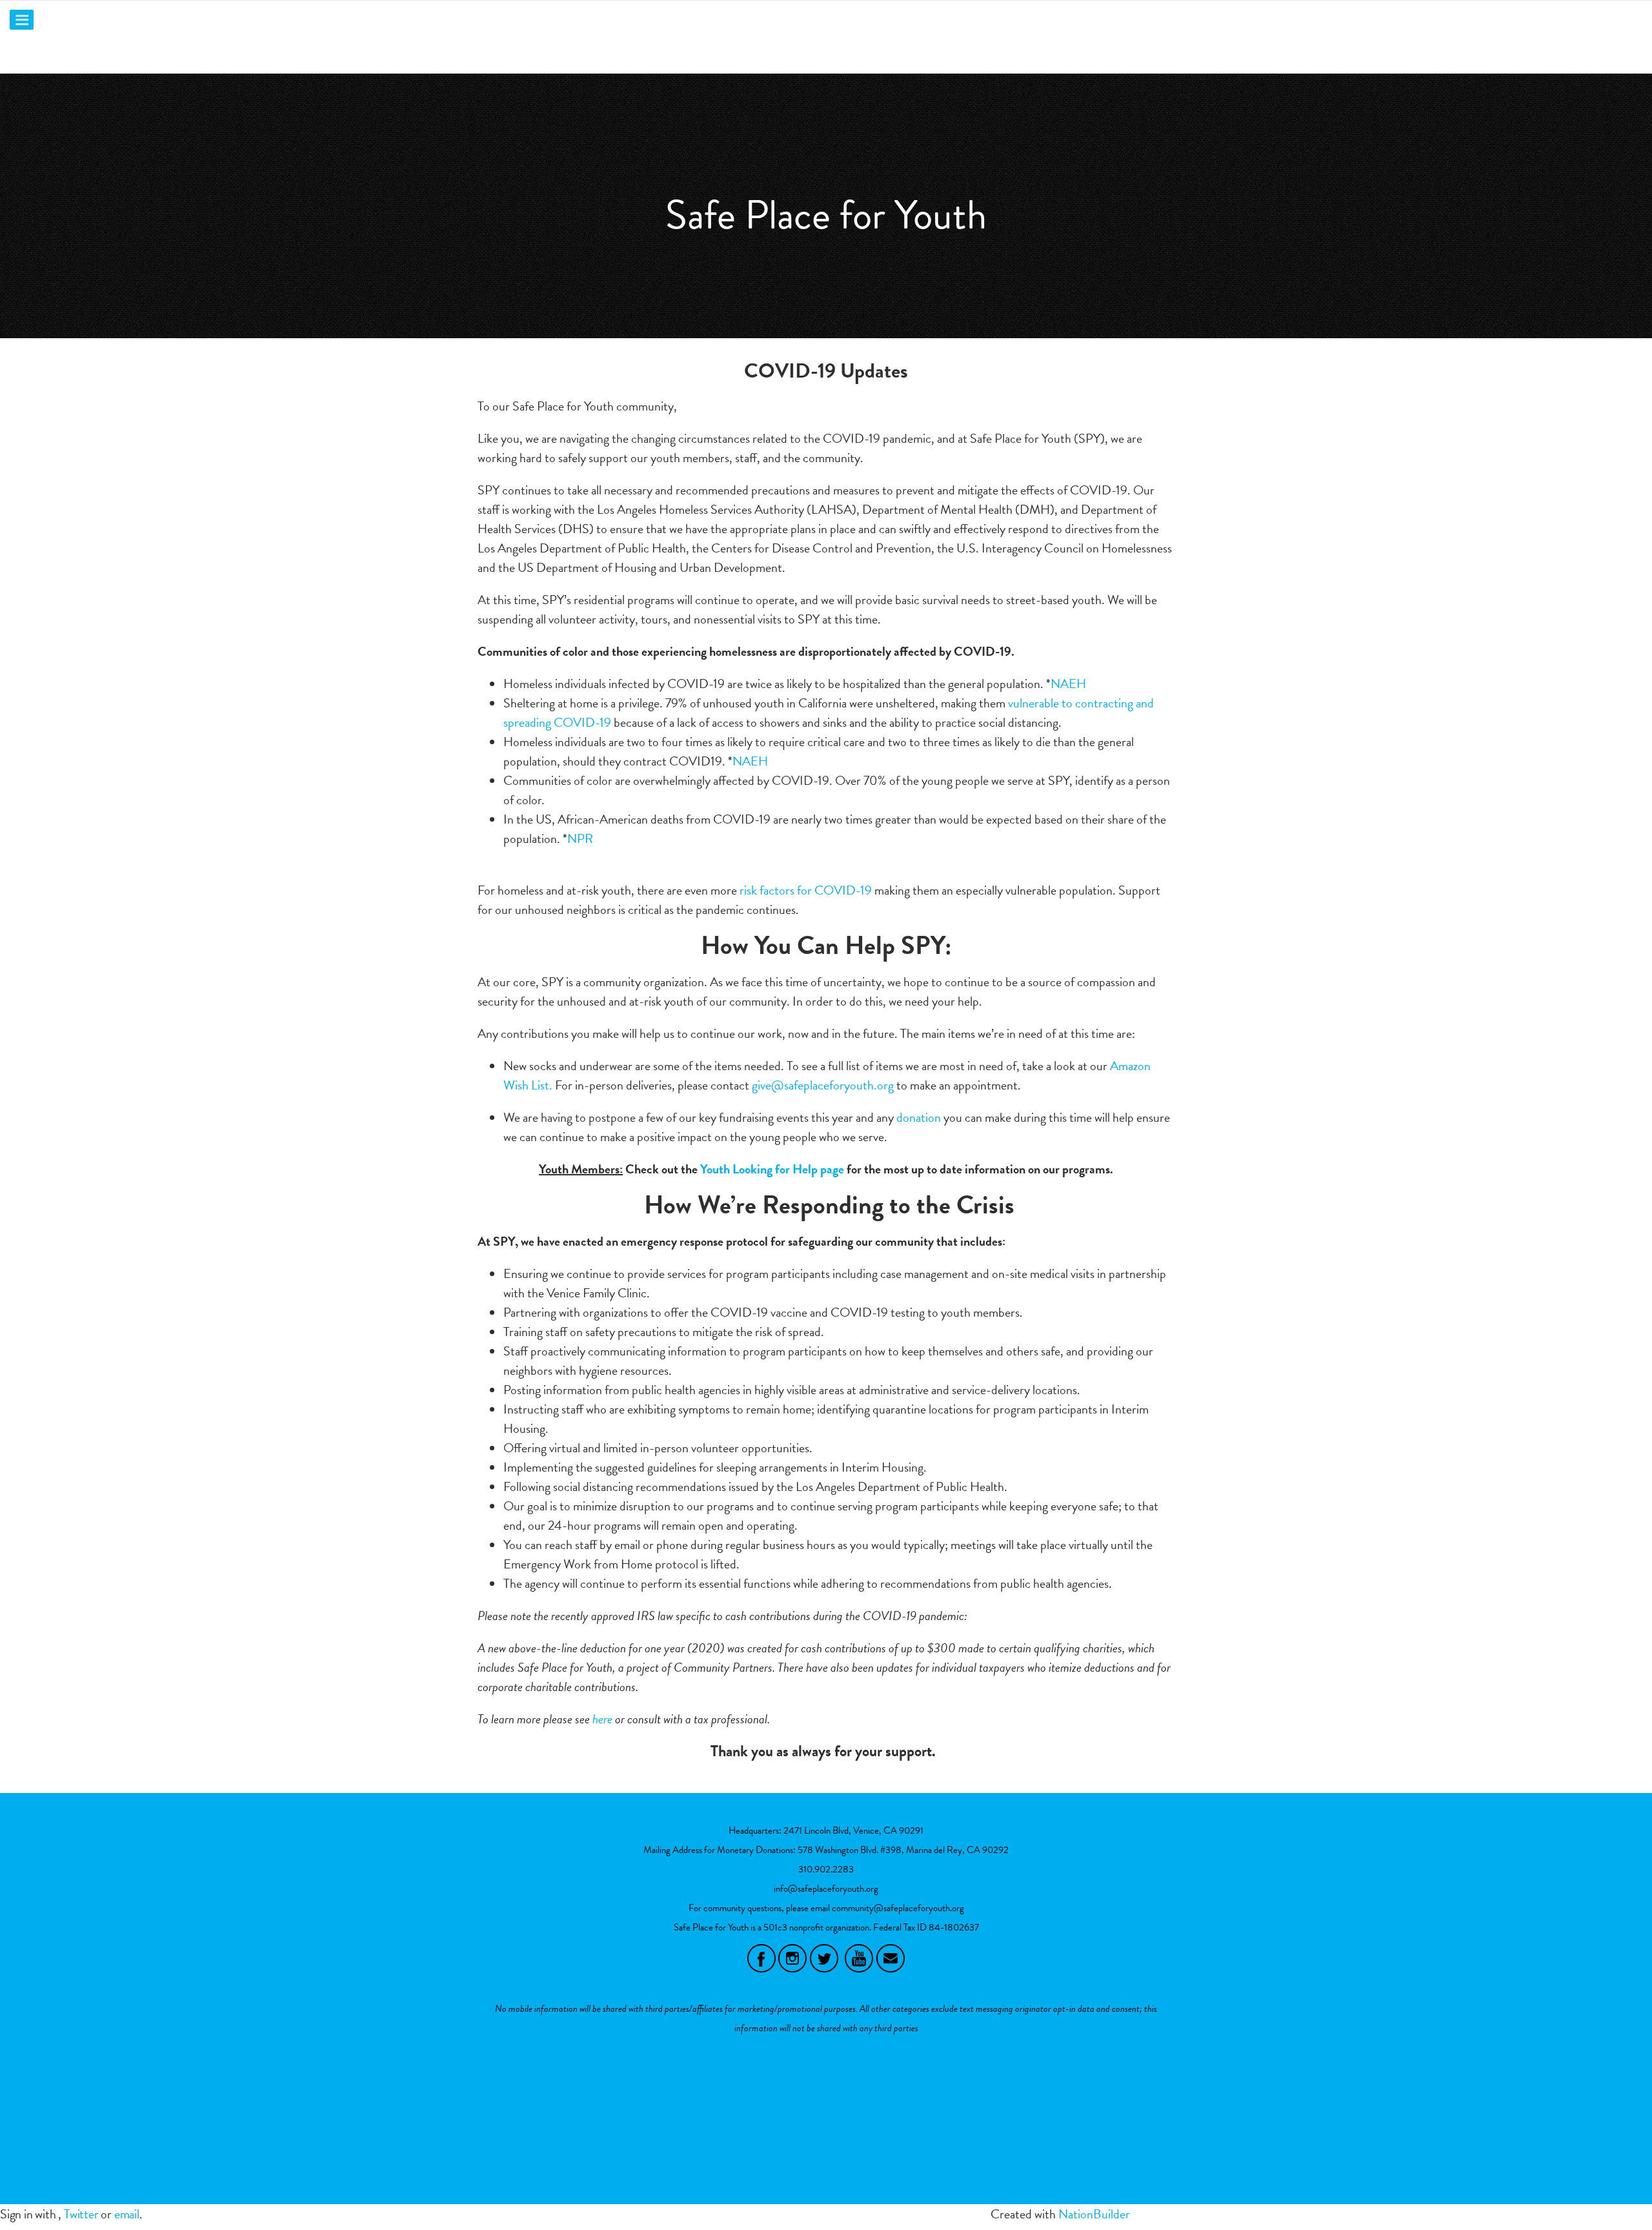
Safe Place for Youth (826, 215)
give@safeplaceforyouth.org (823, 1085)
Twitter (81, 2214)
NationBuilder (1094, 2214)
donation (919, 1117)
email (127, 2214)
